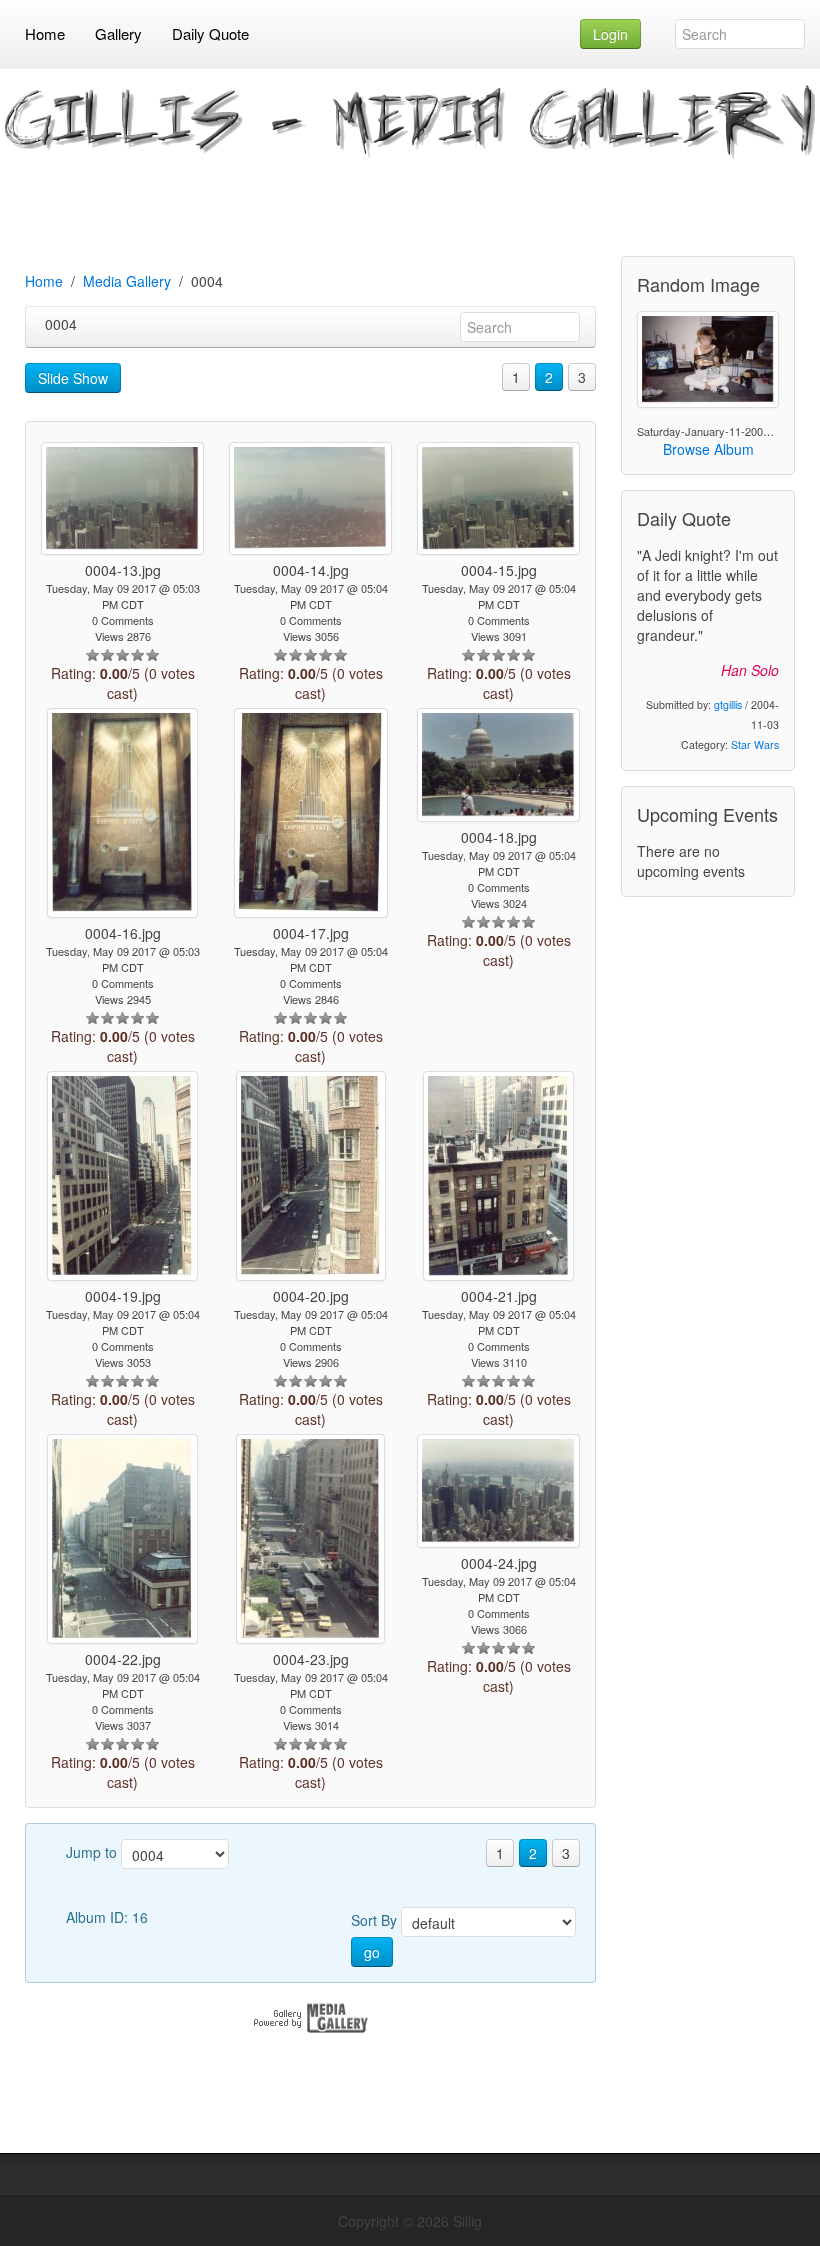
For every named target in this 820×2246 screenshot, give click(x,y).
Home (44, 281)
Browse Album (708, 449)
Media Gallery (127, 281)
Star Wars (755, 744)
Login (610, 34)
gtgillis (728, 704)
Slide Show (73, 378)
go (372, 1952)
